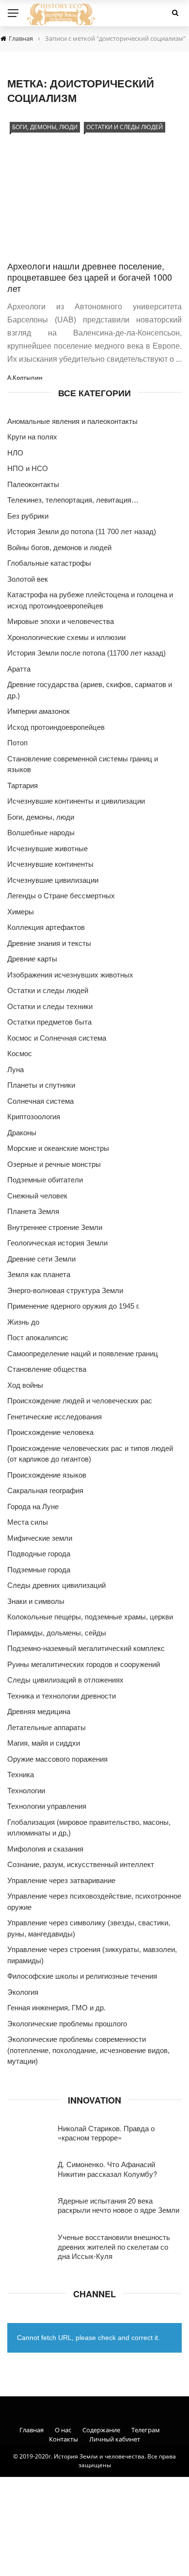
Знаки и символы (36, 1601)
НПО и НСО (28, 468)
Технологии (26, 1791)
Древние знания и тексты (49, 943)
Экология (23, 1992)
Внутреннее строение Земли (55, 1227)
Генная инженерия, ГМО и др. (56, 2008)
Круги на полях (32, 437)
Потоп (17, 743)
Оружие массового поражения (57, 1759)
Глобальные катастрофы (49, 563)
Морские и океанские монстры (58, 1148)
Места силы (28, 1522)
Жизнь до (23, 1322)
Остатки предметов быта (49, 1022)
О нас (63, 2430)
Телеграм (146, 2430)
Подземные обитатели (45, 1180)
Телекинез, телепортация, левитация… (73, 500)
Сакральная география (45, 1490)
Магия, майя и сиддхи (44, 1743)
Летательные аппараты (47, 1727)
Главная (31, 2430)
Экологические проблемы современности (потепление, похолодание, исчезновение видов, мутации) (88, 2050)
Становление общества (47, 1369)
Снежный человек (37, 1196)
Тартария (23, 785)
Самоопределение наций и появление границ (83, 1354)
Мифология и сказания (45, 1849)
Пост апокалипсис (38, 1338)
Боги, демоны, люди (45, 127)
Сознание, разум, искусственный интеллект (81, 1864)
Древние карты (32, 959)
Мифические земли (40, 1538)
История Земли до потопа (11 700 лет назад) (82, 531)
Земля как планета (39, 1274)
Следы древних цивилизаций (56, 1585)
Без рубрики (28, 516)
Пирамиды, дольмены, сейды (57, 1633)
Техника (21, 1775)
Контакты (63, 2439)
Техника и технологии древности (62, 1696)
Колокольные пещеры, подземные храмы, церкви (90, 1617)
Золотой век (28, 579)
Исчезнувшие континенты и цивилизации (76, 801)
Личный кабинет (115, 2439)
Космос (20, 1053)
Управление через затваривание (61, 1880)
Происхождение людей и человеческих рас (80, 1401)
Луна (16, 1069)
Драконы (22, 1133)
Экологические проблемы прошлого (67, 2024)
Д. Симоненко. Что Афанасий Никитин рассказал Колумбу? (107, 2169)
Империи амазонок (39, 711)
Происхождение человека (50, 1432)
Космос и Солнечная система (57, 1038)
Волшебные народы (41, 833)
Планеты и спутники (41, 1085)
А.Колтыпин (25, 378)
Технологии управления (47, 1806)
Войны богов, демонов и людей (59, 547)
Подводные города (39, 1554)
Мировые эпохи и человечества (61, 621)
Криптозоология (34, 1117)
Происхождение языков (47, 1475)
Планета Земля (33, 1211)
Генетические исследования (55, 1417)
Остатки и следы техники (50, 1006)
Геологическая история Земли (57, 1243)
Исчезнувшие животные (47, 849)
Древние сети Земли (41, 1259)
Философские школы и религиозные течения (82, 1976)
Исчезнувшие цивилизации (53, 880)
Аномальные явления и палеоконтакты (72, 421)
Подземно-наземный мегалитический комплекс (86, 1648)
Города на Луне (33, 1507)
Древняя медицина (39, 1711)
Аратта (19, 669)
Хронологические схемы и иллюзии (66, 637)
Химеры (21, 912)
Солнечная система (40, 1101)
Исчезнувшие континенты (50, 864)
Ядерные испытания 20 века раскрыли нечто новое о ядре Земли (118, 2205)
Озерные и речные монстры (54, 1164)
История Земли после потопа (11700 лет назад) (87, 653)
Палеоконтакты (33, 484)
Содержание (101, 2430)
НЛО (15, 453)
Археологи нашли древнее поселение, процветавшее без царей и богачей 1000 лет (90, 277)
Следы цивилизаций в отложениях (65, 1680)
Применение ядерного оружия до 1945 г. (73, 1306)
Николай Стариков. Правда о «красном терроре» (106, 2133)
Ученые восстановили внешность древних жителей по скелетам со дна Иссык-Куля (114, 2246)
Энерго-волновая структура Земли (65, 1290)
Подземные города (39, 1570)
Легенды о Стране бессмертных (61, 896)
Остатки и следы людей (125, 127)
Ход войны (25, 1385)
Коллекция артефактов (46, 927)
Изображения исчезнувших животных (70, 975)
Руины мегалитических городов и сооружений (84, 1664)
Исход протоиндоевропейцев (56, 727)
